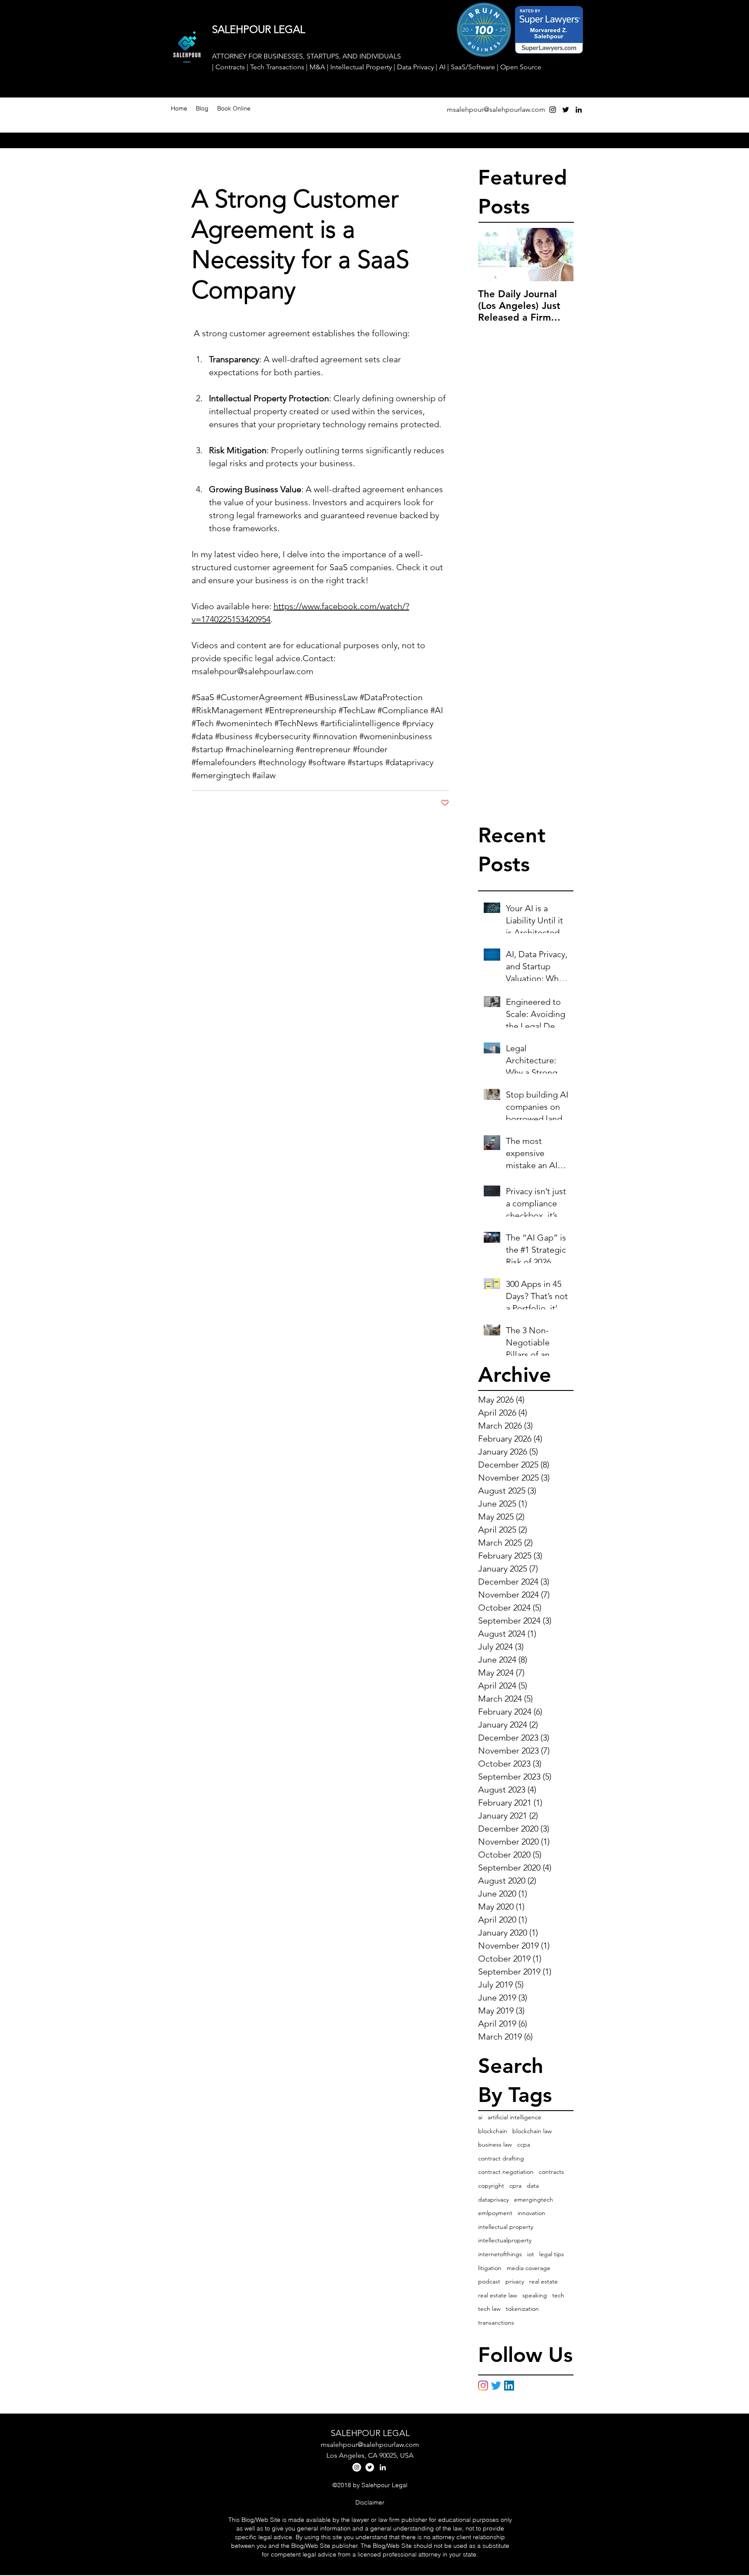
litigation (490, 2268)
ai (480, 2117)
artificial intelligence (515, 2117)
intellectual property (506, 2227)
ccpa (524, 2144)
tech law (489, 2309)
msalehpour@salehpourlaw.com (496, 109)
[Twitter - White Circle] (370, 2467)
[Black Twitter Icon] (566, 110)
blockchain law (532, 2131)
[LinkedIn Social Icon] (509, 2386)
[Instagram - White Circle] (357, 2467)
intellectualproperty (505, 2240)
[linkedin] (579, 110)
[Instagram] (483, 2386)
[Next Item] (560, 255)
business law (495, 2144)
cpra (515, 2186)
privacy (515, 2281)
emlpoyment (495, 2213)
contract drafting (501, 2158)
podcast (489, 2281)
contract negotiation (506, 2172)
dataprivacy (493, 2199)
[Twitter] (496, 2386)
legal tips (552, 2254)
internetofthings (500, 2254)
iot (531, 2254)
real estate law (498, 2295)
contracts (551, 2172)
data (533, 2186)
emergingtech (534, 2199)
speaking (535, 2295)
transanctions (496, 2323)
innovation (531, 2213)
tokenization (522, 2309)
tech (558, 2295)
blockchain (493, 2131)
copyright (491, 2186)
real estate (544, 2281)
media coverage (529, 2268)
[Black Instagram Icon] (553, 110)
